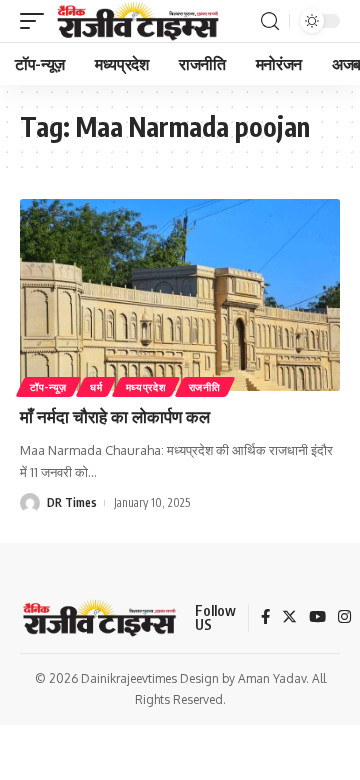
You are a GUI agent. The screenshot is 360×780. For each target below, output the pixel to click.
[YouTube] (317, 618)
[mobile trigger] (37, 21)
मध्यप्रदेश (146, 387)
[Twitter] (289, 618)
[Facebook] (265, 618)
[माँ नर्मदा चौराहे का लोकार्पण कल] (180, 295)
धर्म (96, 387)
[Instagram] (344, 618)
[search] (270, 21)
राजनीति (205, 387)
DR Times (72, 502)
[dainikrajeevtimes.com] (140, 21)
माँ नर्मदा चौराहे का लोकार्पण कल (115, 416)
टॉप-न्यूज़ (48, 387)
